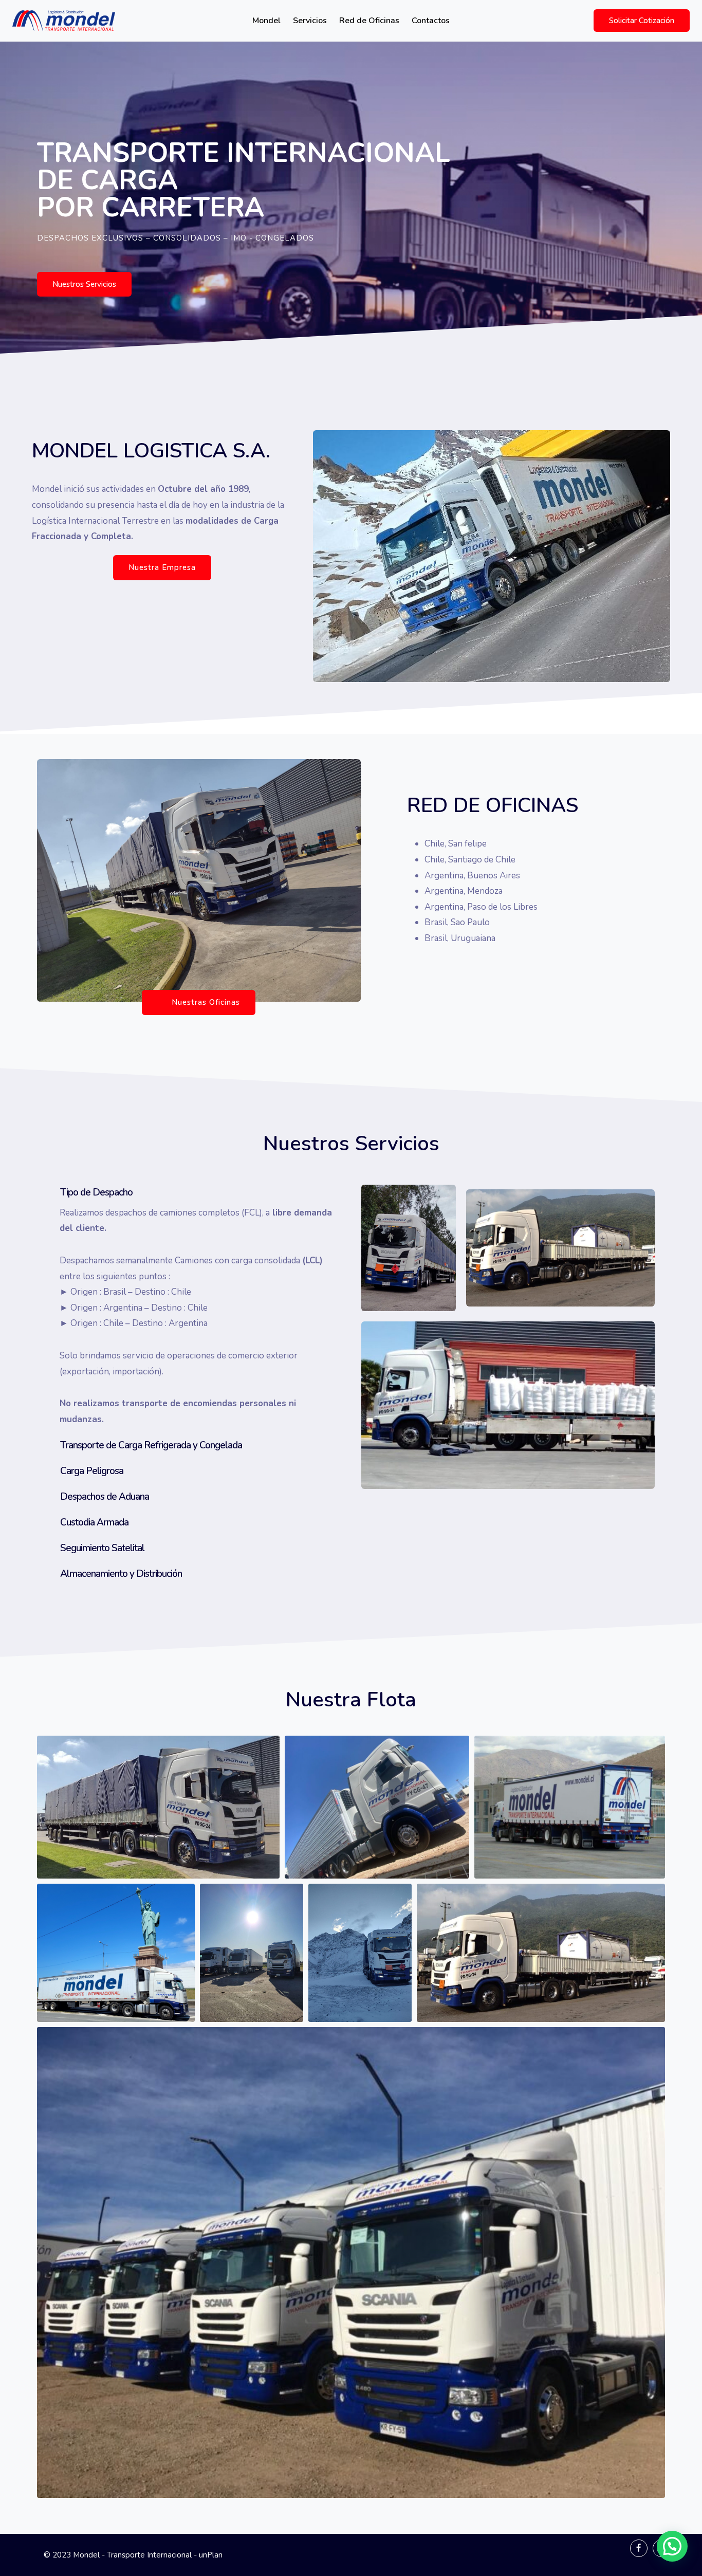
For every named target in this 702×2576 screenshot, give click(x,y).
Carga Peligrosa (92, 1471)
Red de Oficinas (369, 21)
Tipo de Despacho (96, 1192)
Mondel (266, 21)
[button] (84, 284)
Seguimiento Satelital (102, 1548)
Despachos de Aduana (105, 1497)
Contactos (431, 21)
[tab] (189, 1192)
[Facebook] (639, 2548)
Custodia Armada (94, 1522)
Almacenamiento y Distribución (121, 1574)
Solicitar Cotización (642, 21)
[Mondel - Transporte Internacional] (64, 21)
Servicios (310, 21)
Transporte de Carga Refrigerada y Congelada (151, 1445)
